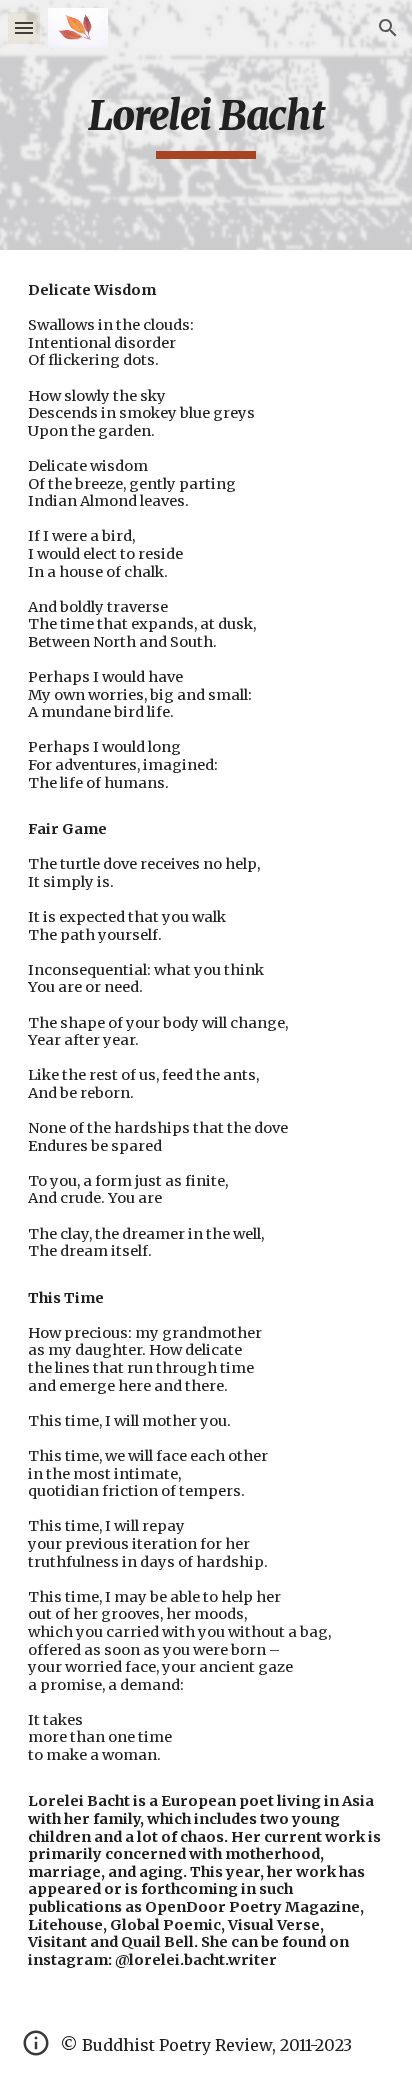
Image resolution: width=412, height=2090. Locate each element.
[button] (24, 27)
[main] (206, 125)
